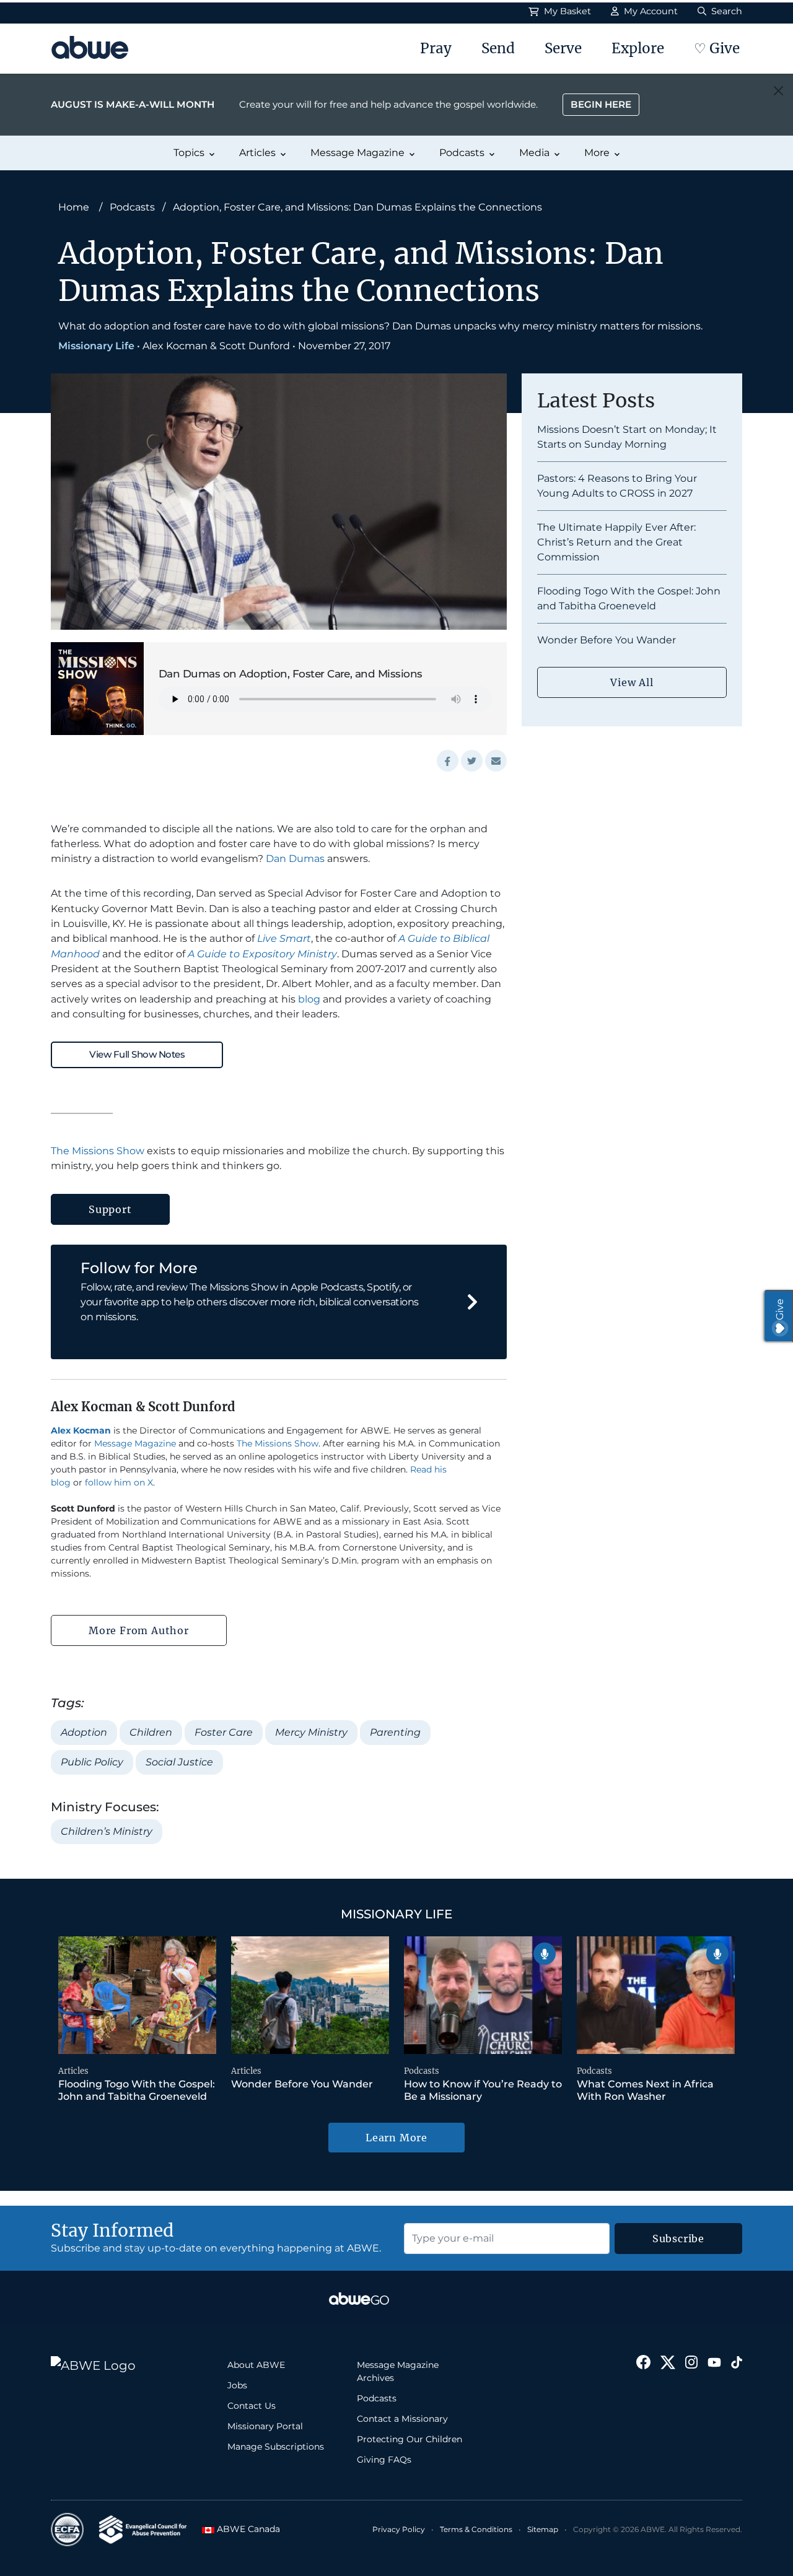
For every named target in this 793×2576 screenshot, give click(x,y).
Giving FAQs (384, 2460)
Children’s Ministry (107, 1831)
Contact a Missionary (402, 2419)
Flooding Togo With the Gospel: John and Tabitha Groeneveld (137, 2090)
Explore (638, 48)
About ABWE (256, 2365)
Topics (189, 153)
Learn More (396, 2138)
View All (632, 682)
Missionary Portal (265, 2426)
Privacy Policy (399, 2529)
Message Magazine (357, 153)
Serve (563, 48)
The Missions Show (98, 1151)
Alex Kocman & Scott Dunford (216, 346)
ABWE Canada (243, 2529)
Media (534, 153)
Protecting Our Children (410, 2439)
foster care (224, 1732)
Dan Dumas (295, 859)
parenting (395, 1732)
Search (725, 11)
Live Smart (284, 938)
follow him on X (119, 1482)
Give (780, 1309)
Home (74, 207)
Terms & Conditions (476, 2529)
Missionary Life (96, 346)
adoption (84, 1732)
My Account (650, 11)
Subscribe (678, 2239)
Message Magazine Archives (398, 2371)
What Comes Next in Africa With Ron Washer (645, 2090)
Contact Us (252, 2406)
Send (498, 48)
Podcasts (462, 153)
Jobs (237, 2385)
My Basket (566, 11)
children (151, 1732)
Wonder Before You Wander (607, 640)
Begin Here (601, 104)
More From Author (139, 1630)
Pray (436, 48)
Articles (257, 153)
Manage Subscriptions (276, 2447)
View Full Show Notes (137, 1054)
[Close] (778, 91)
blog (309, 999)
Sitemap (543, 2529)
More (597, 153)
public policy (92, 1762)
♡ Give (717, 48)
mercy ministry (311, 1732)
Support (110, 1209)
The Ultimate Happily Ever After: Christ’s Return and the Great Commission (616, 542)
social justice (179, 1762)
